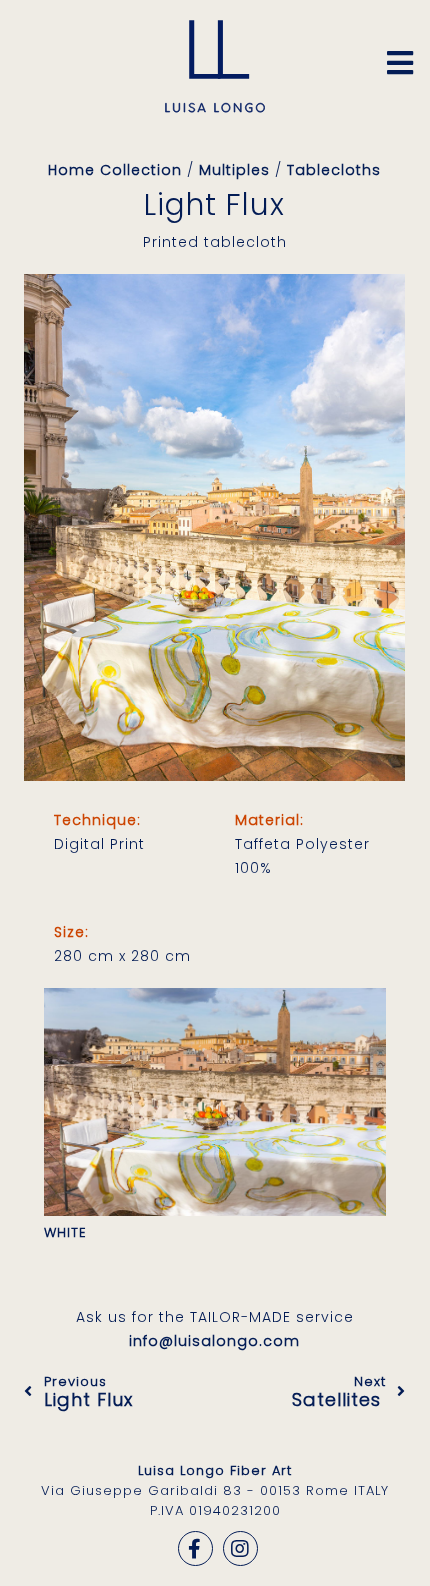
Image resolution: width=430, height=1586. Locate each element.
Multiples (234, 170)
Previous (88, 1391)
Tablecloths (334, 170)
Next (339, 1391)
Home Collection (115, 170)
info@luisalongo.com (214, 1341)
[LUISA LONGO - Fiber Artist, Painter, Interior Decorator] (215, 108)
